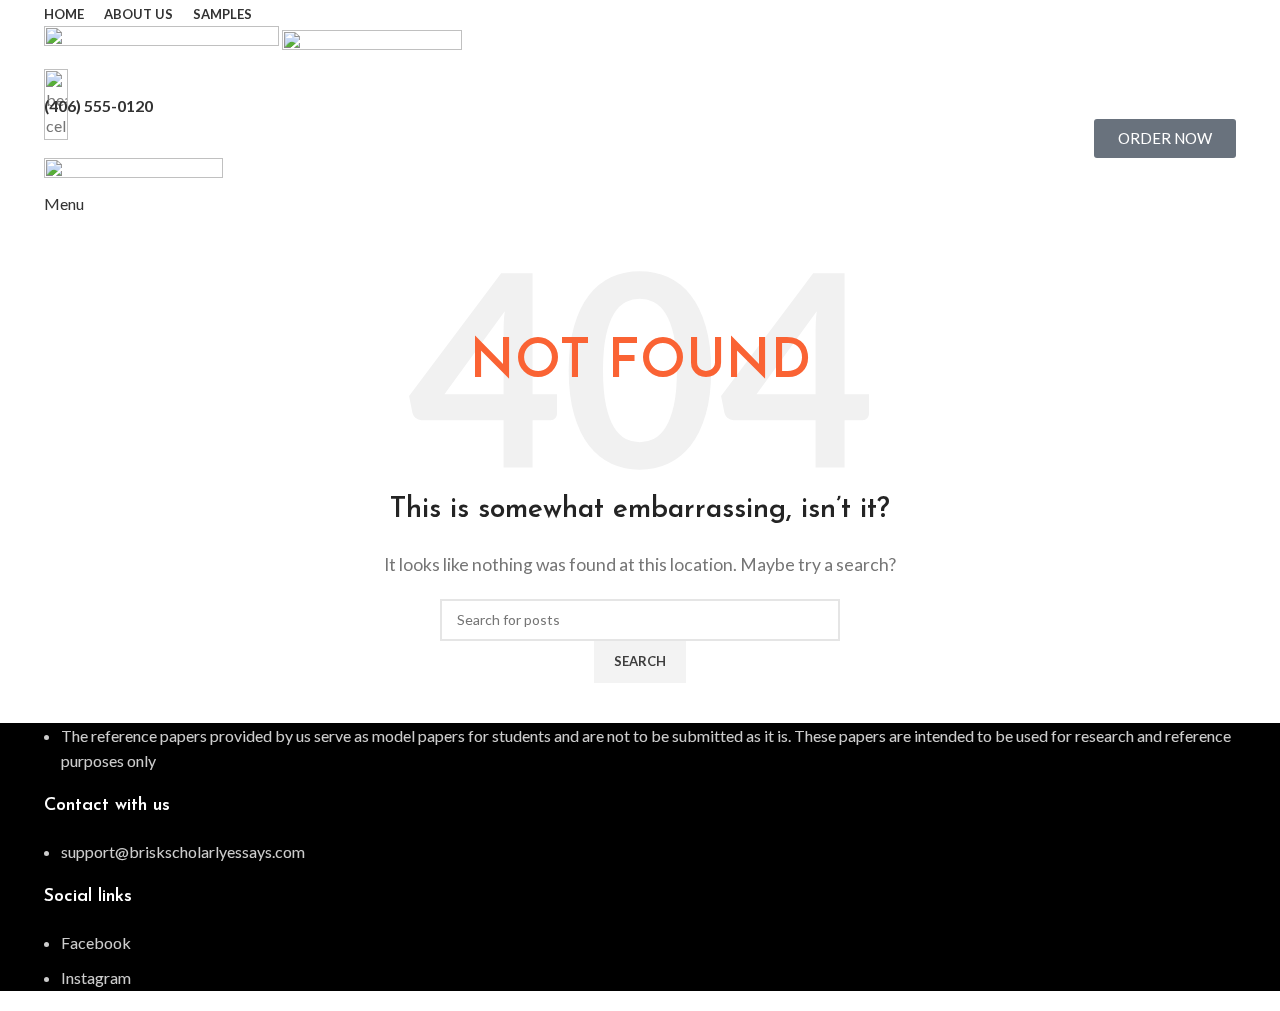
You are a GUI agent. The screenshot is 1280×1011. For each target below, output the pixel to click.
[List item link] (640, 852)
